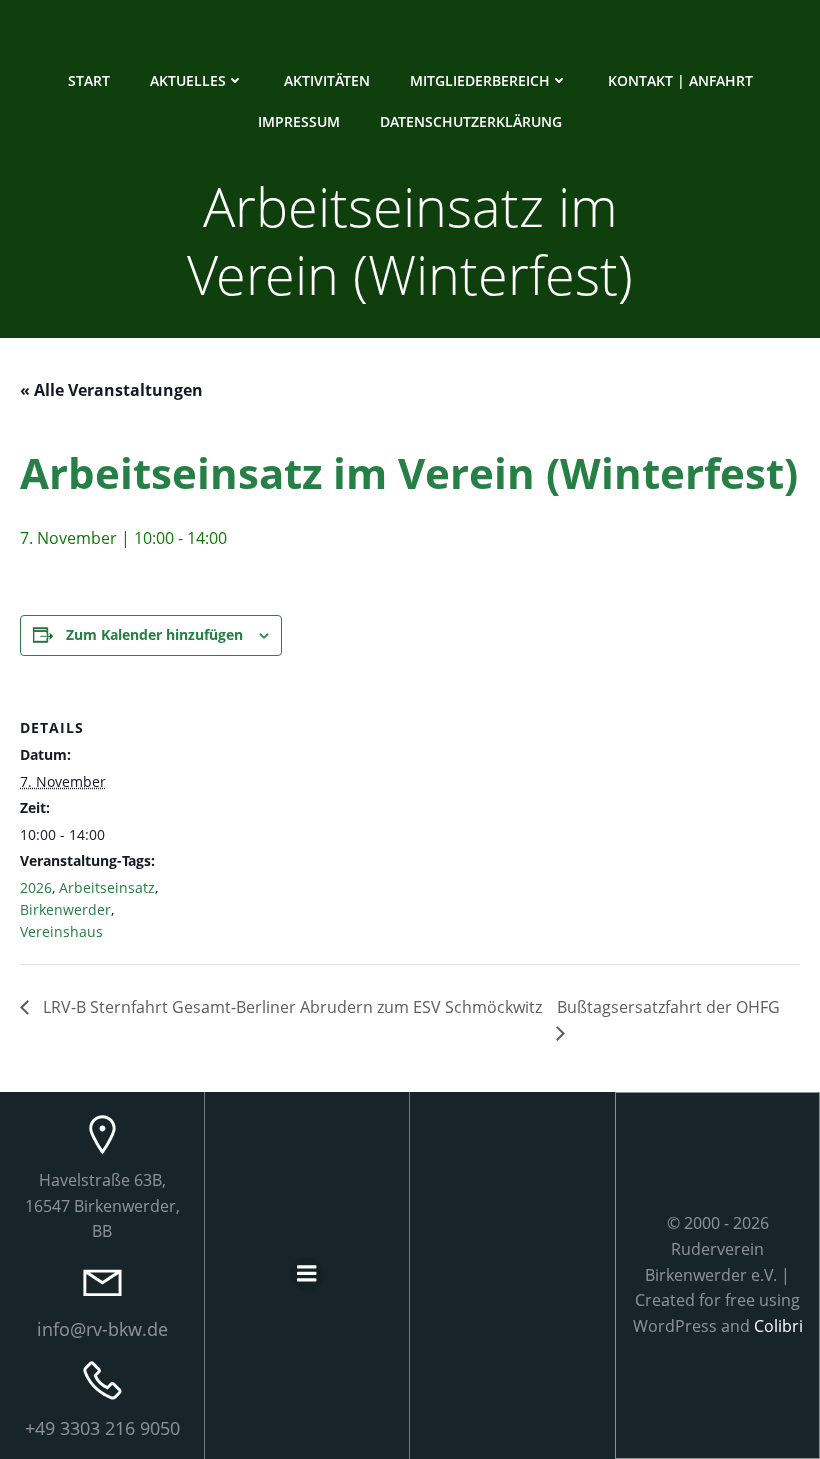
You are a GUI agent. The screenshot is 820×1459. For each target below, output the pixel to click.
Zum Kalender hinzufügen (154, 634)
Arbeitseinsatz (107, 887)
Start (89, 80)
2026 (36, 887)
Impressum (299, 121)
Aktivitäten (327, 80)
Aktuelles (188, 80)
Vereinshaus (61, 931)
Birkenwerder (65, 909)
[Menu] (307, 1274)
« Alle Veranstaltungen (111, 390)
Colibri (778, 1326)
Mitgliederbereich (480, 80)
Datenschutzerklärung (471, 121)
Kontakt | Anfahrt (680, 80)
